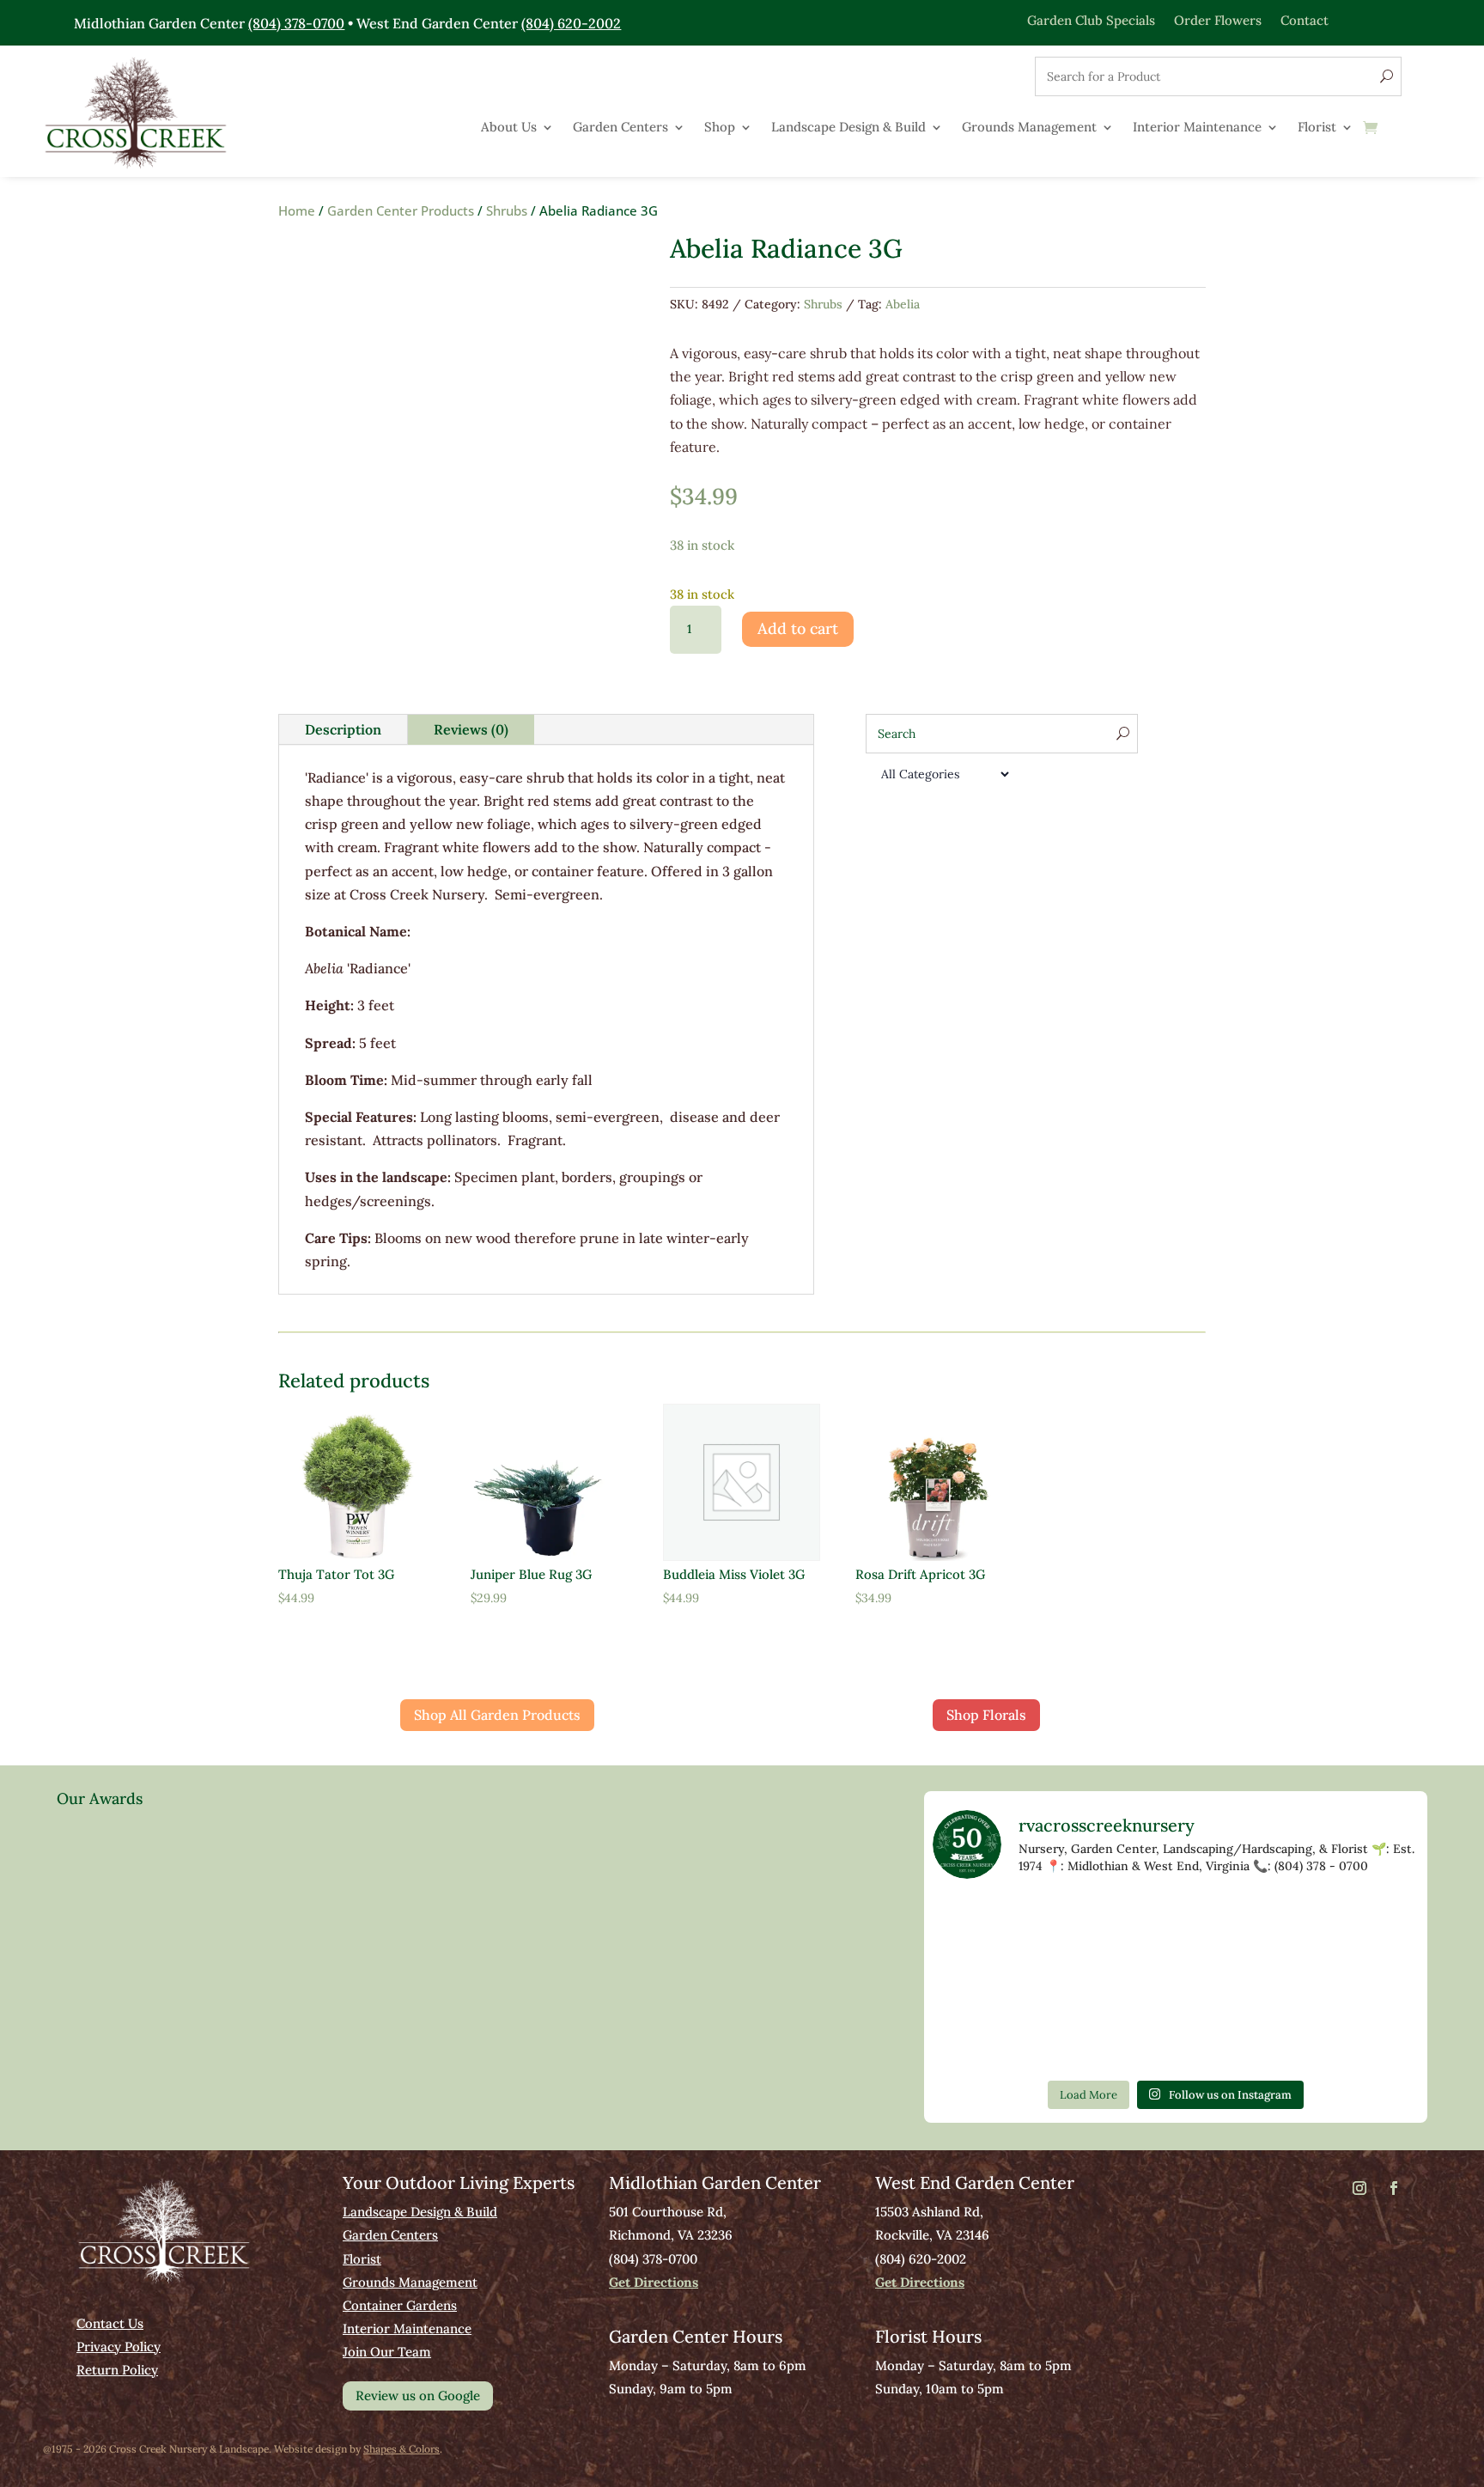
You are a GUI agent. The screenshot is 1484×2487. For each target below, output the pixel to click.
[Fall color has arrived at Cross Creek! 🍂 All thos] (1176, 1926)
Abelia (903, 304)
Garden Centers (620, 128)
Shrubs (507, 210)
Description (343, 729)
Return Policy (117, 2370)
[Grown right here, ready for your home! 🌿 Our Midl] (1274, 1982)
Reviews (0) (471, 729)
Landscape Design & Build (848, 128)
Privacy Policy (119, 2347)
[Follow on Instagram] (1359, 2188)
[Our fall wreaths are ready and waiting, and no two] (979, 1982)
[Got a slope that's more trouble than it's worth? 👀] (1176, 1982)
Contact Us (110, 2323)
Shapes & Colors (401, 2449)
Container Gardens (400, 2305)
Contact (1305, 19)
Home (297, 210)
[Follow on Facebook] (1394, 2188)
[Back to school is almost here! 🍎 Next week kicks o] (1078, 2040)
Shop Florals (986, 1715)
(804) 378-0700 (296, 23)
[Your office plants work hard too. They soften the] (1274, 1926)
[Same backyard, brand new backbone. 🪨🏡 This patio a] (1078, 1926)
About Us (509, 128)
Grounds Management (1029, 128)
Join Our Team (387, 2352)
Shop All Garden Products (497, 1715)
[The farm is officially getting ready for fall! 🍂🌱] (1372, 1982)
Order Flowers (1218, 19)
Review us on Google (418, 2396)
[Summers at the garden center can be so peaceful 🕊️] (1078, 1982)
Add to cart (798, 628)
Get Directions (654, 2282)
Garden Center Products (401, 210)
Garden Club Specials (1091, 19)
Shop (720, 128)
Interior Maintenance (1197, 128)
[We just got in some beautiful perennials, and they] (1372, 1926)
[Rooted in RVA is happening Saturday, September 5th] (979, 1926)
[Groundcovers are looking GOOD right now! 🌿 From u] (979, 2040)
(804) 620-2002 (571, 23)
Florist (1317, 128)
